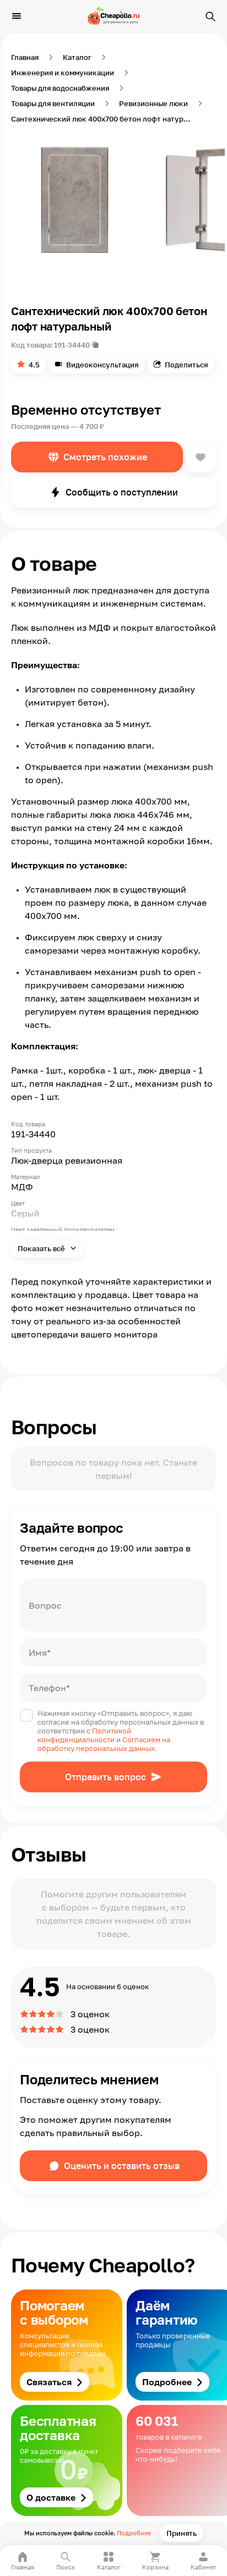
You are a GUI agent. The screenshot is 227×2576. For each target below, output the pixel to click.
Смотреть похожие (105, 457)
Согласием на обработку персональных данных (104, 1744)
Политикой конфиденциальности (84, 1735)
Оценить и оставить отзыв (122, 2166)
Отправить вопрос (106, 1777)
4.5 (34, 365)
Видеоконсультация (102, 365)
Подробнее (134, 2533)
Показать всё (42, 1248)
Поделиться (186, 365)
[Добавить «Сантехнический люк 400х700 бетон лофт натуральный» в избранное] (201, 457)
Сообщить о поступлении (122, 492)
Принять (182, 2533)
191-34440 (72, 345)
